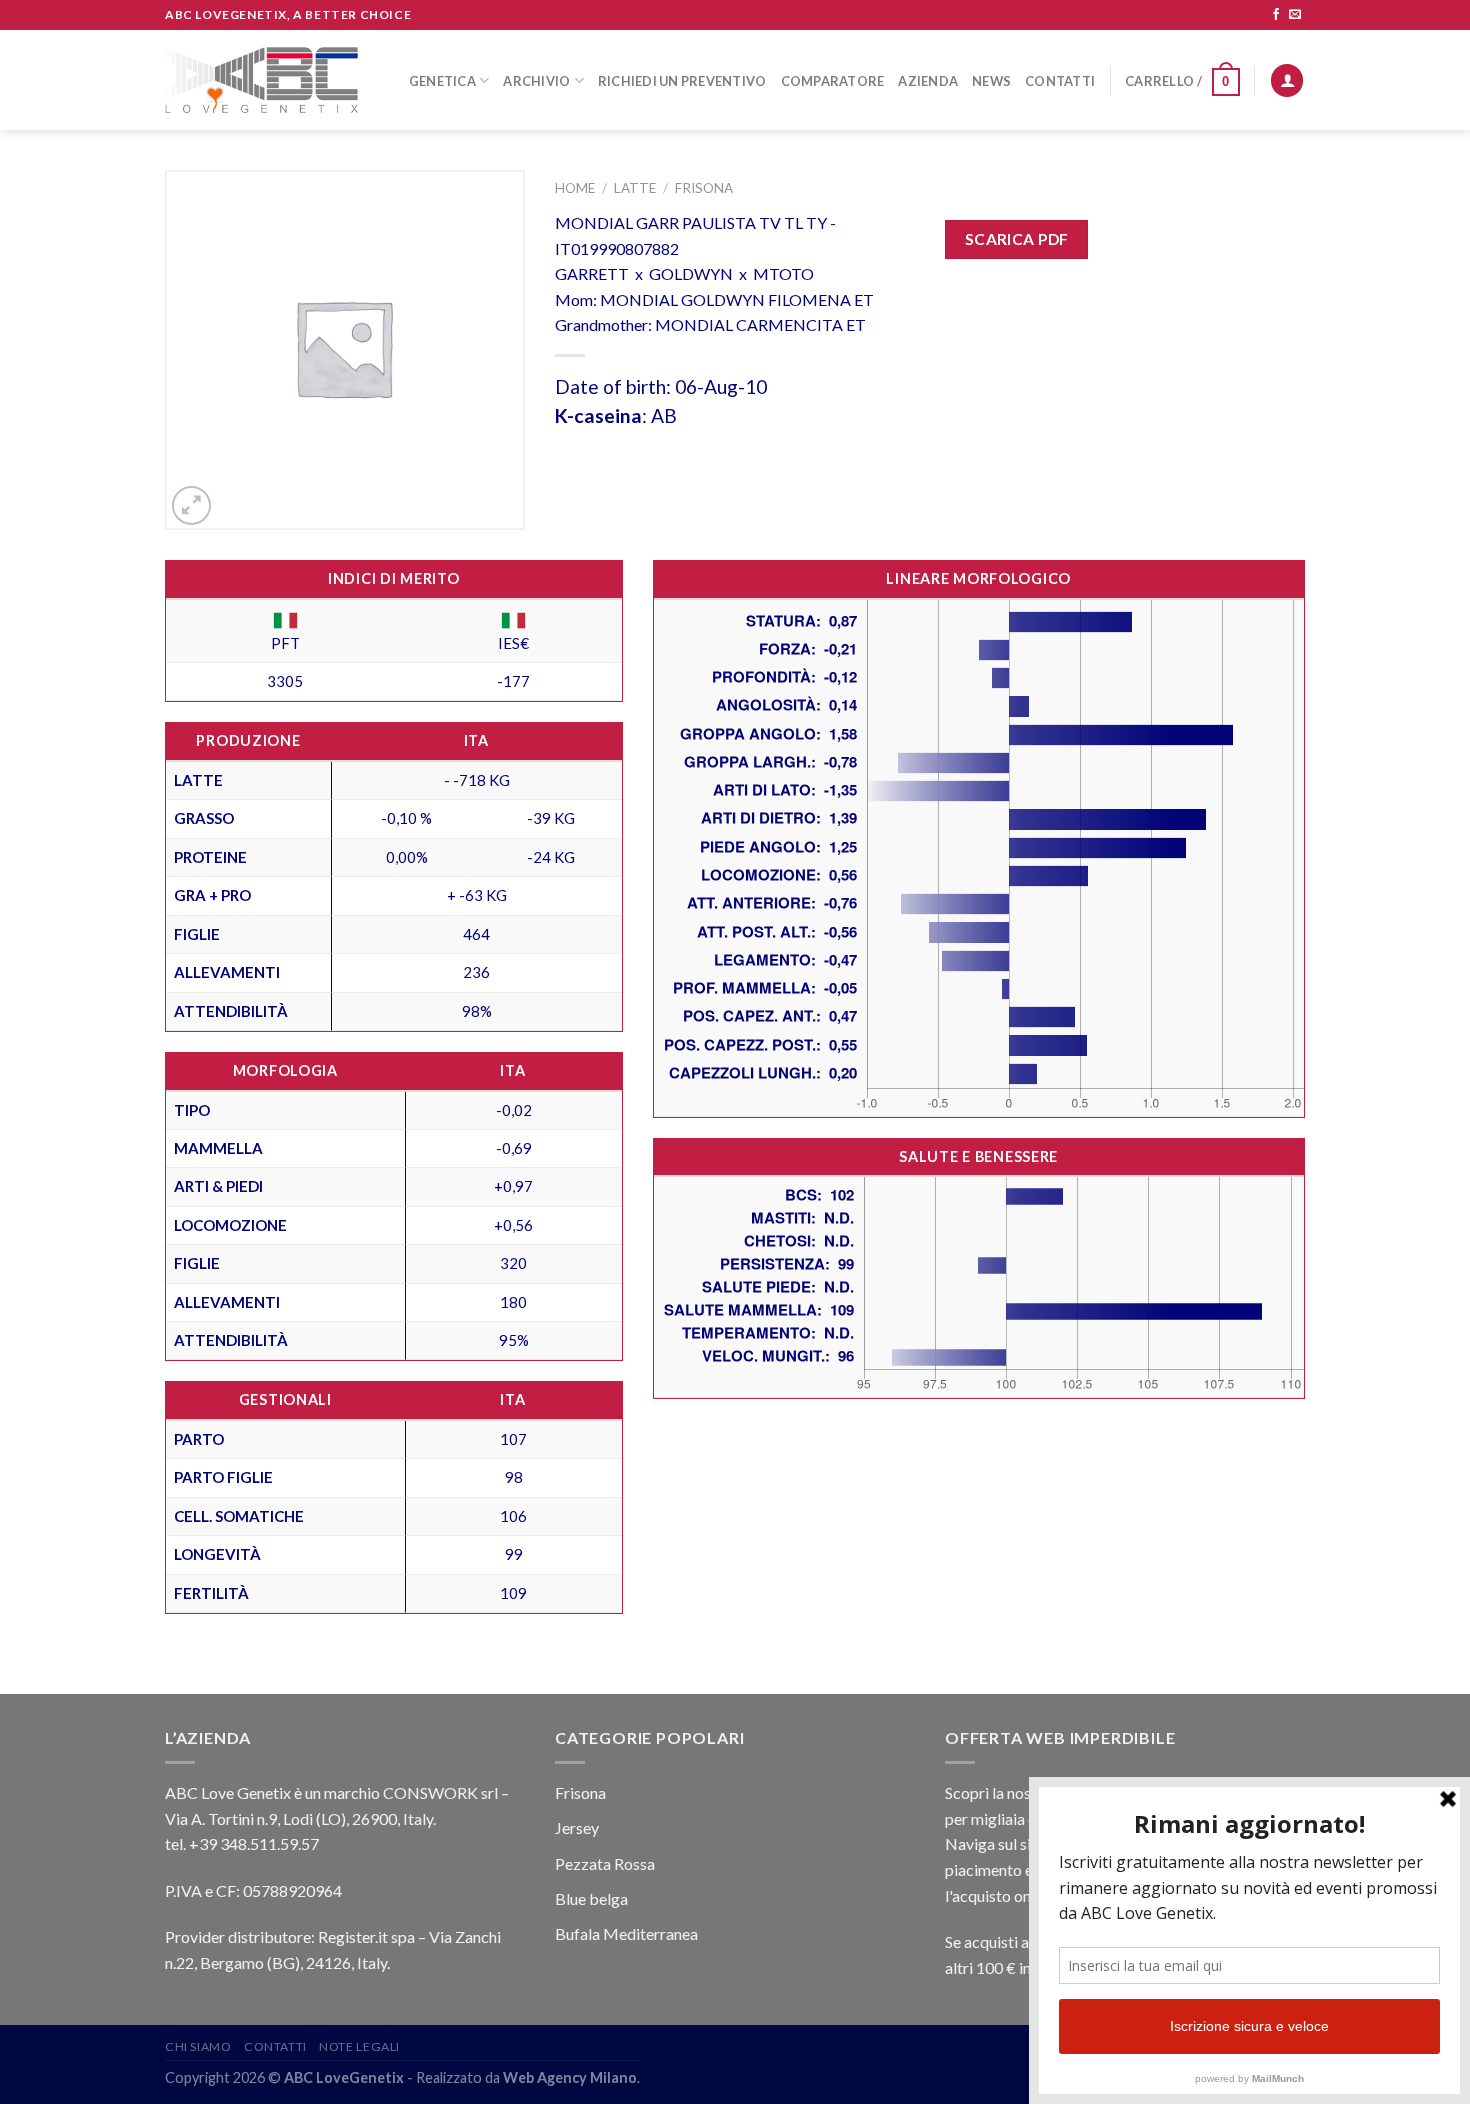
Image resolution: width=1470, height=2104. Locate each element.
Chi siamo (198, 2046)
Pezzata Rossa (605, 1863)
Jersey (577, 1827)
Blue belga (591, 1898)
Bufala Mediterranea (626, 1933)
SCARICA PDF (1017, 239)
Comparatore (833, 81)
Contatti (1060, 81)
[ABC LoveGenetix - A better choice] (261, 80)
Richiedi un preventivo (682, 81)
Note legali (359, 2046)
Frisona (704, 188)
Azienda (928, 81)
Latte (635, 188)
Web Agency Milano (570, 2077)
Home (575, 188)
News (991, 81)
